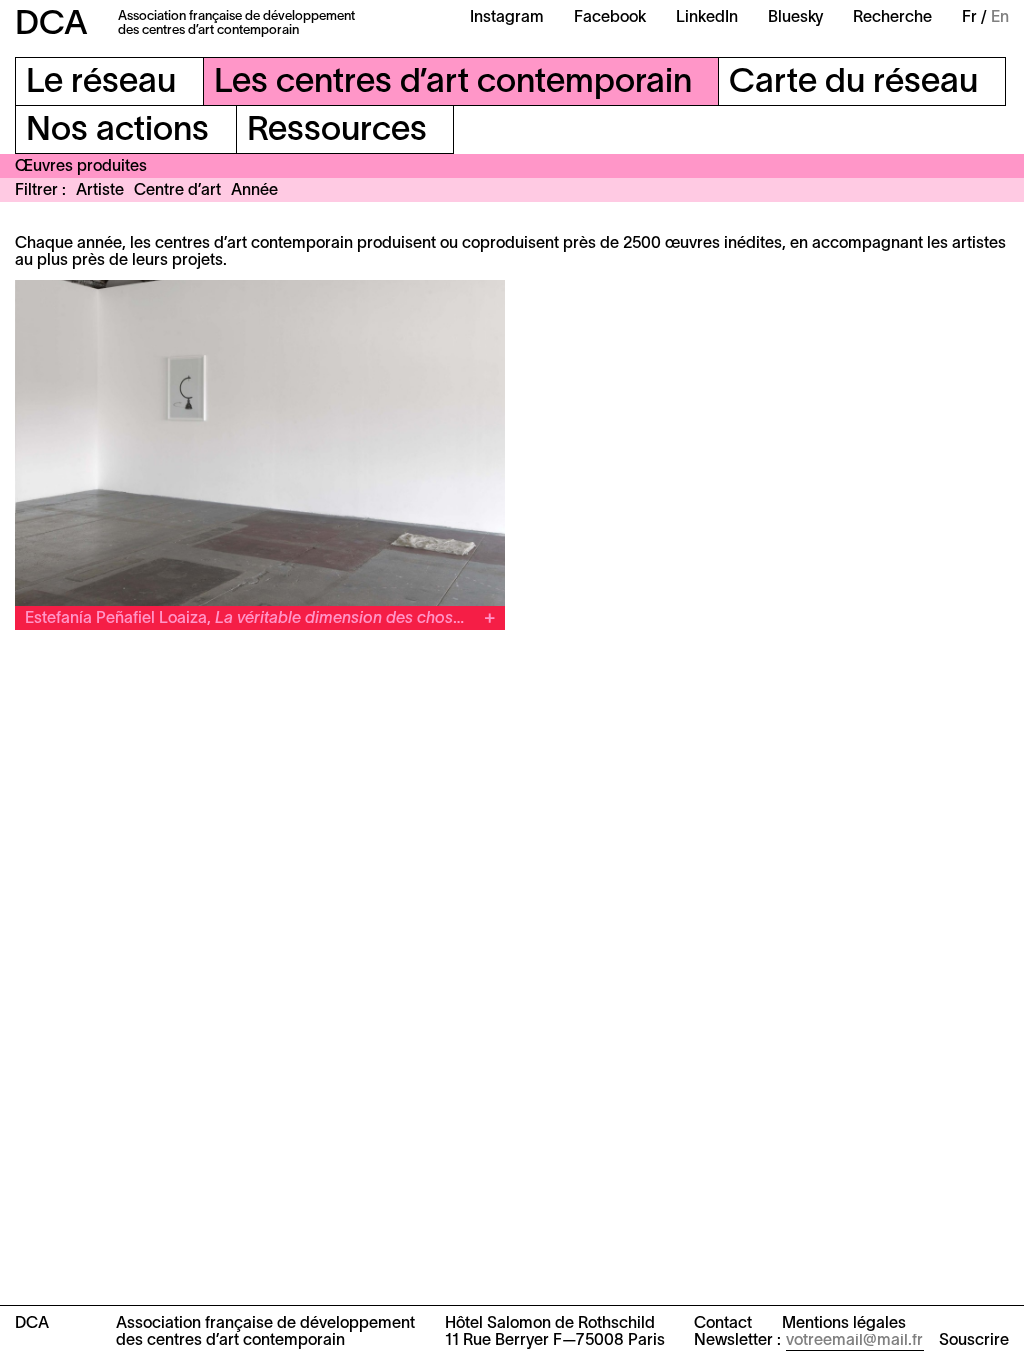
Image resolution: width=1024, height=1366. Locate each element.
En (1000, 18)
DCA (51, 25)
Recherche (892, 18)
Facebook (610, 18)
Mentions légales (844, 1324)
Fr (969, 18)
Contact (723, 1324)
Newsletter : (737, 1341)
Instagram (507, 18)
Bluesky (795, 18)
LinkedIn (707, 18)
